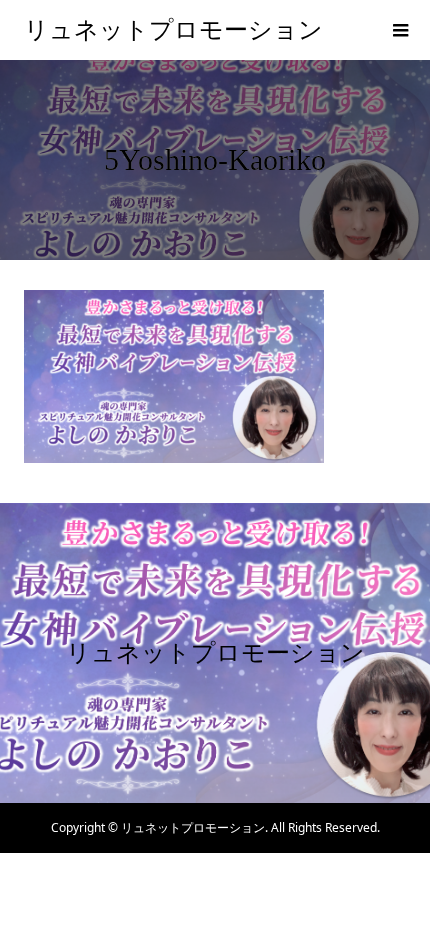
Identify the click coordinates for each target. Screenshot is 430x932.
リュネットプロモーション (173, 30)
